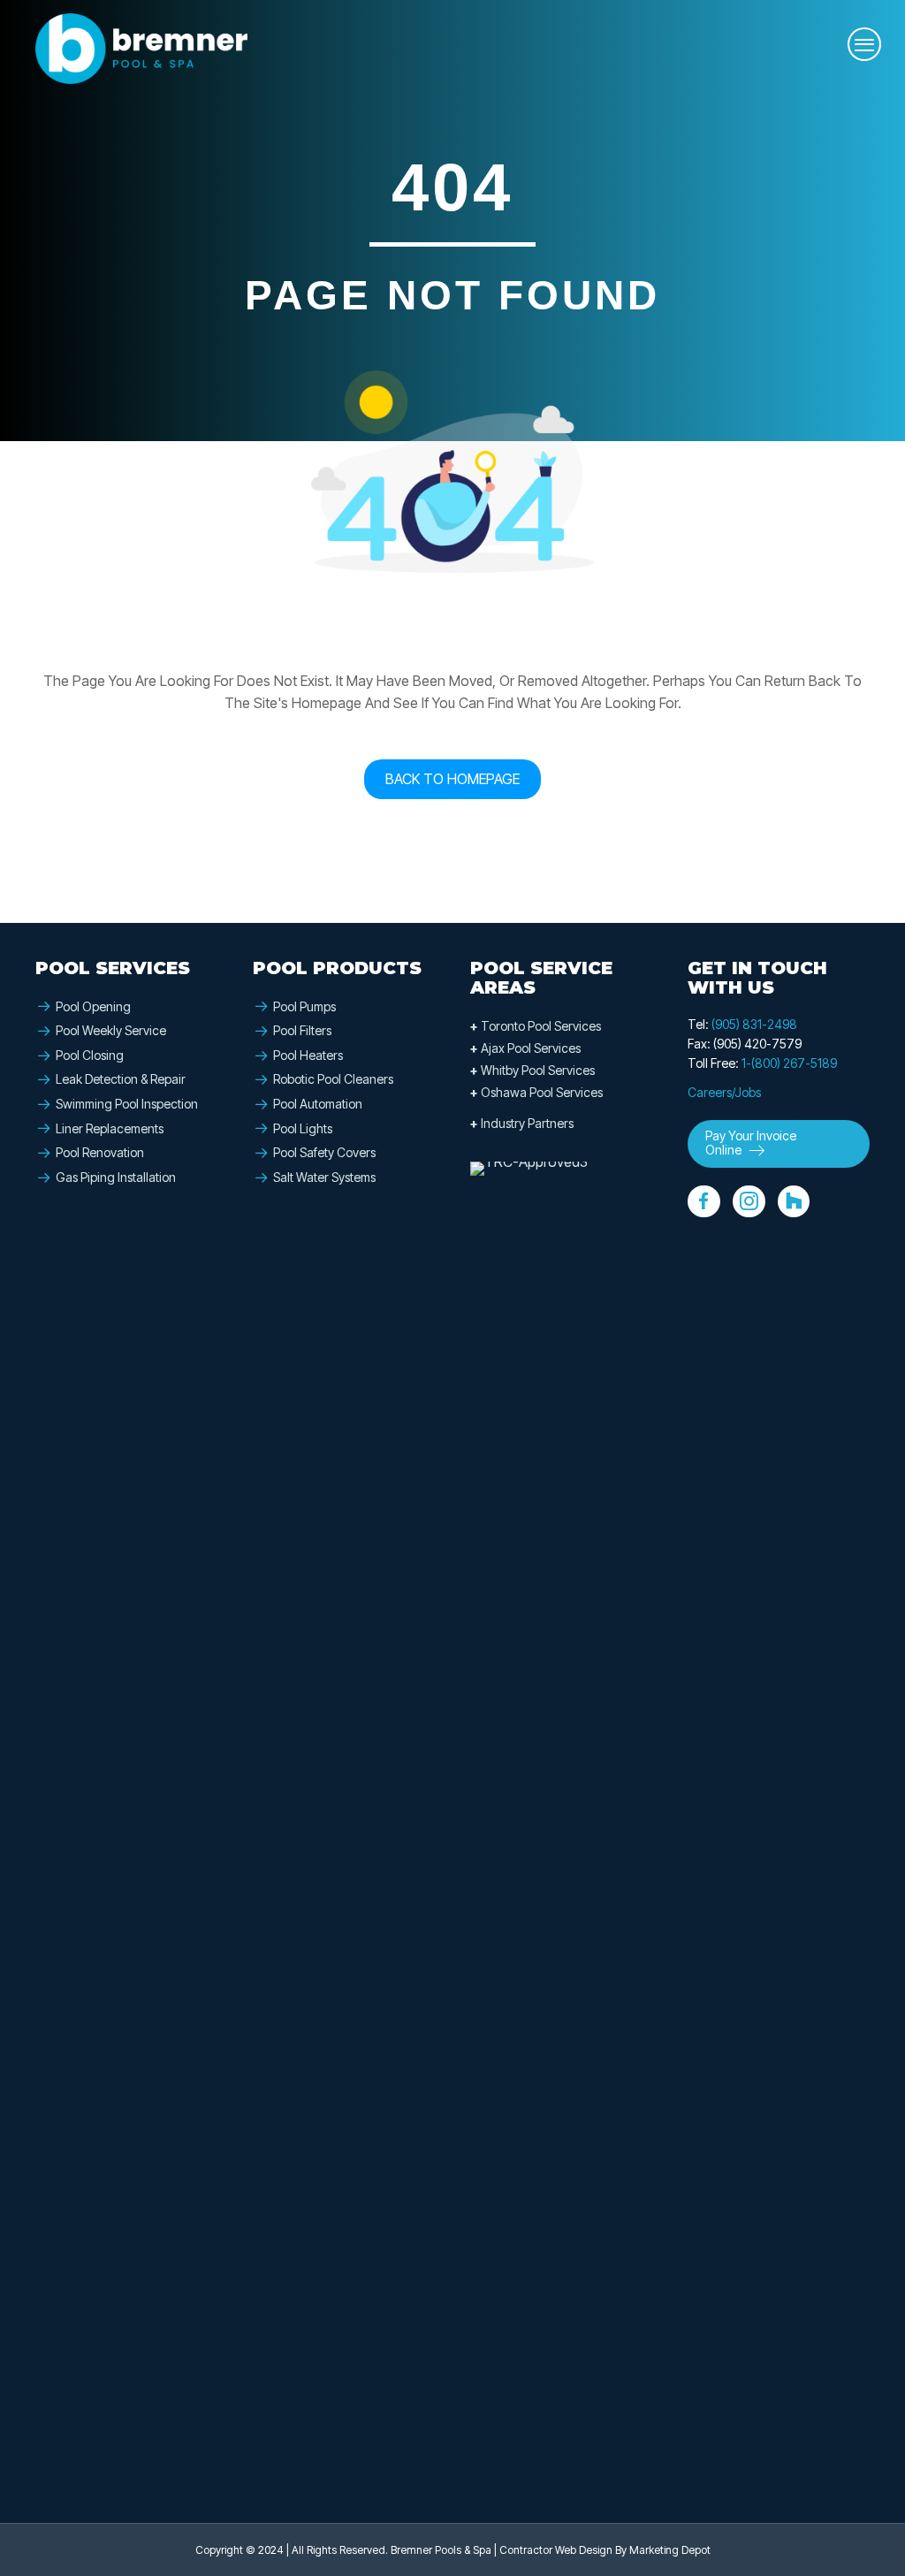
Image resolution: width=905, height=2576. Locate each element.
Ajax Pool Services (525, 1048)
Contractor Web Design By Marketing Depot (605, 2550)
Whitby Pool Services (532, 1070)
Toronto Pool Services (536, 1026)
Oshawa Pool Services (536, 1092)
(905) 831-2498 (754, 1024)
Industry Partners (522, 1123)
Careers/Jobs (724, 1092)
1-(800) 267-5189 (789, 1063)
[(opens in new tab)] (536, 1823)
